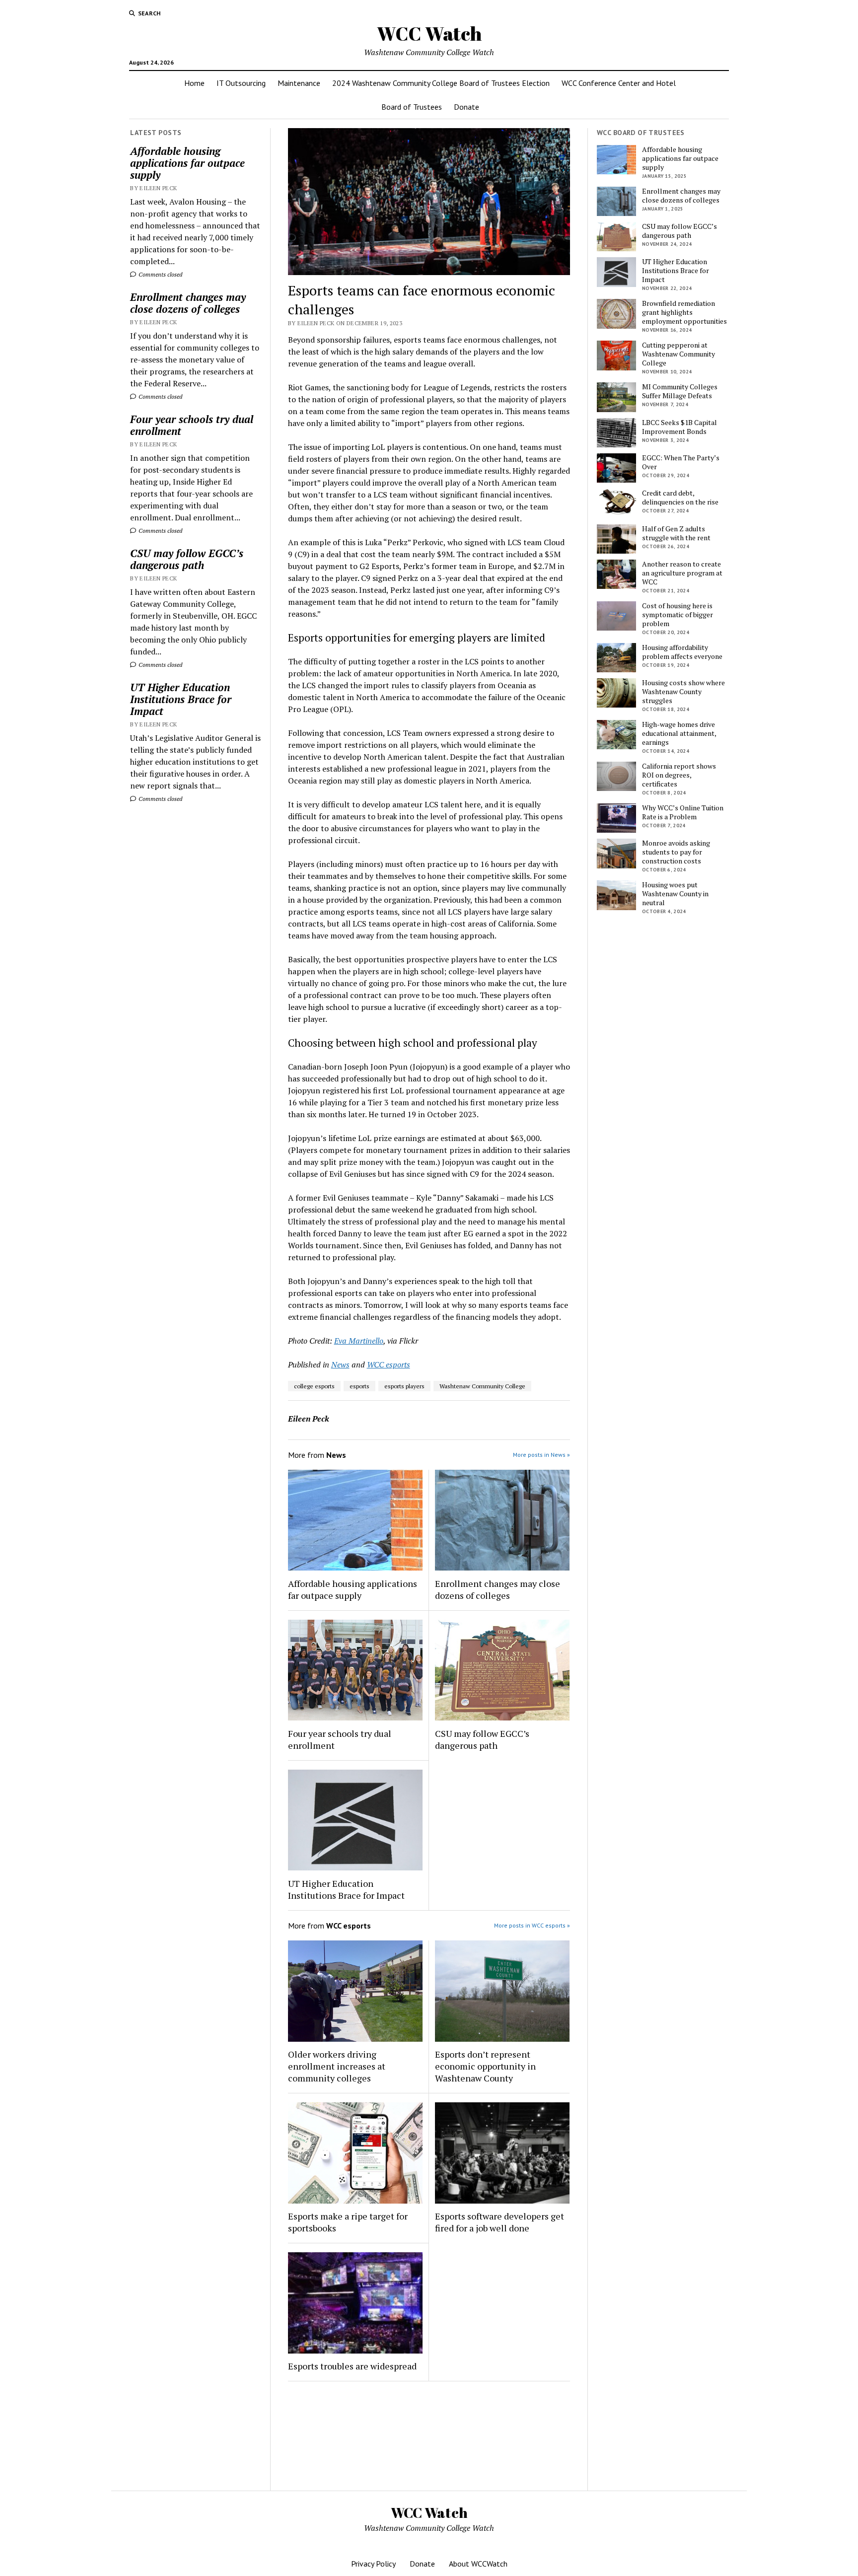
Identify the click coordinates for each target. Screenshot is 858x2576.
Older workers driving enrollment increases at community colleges (337, 2066)
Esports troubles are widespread (352, 2366)
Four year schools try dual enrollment (192, 425)
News (340, 1364)
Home (194, 83)
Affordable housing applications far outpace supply (187, 163)
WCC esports (389, 1364)
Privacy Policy (373, 2564)
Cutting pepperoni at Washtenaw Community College (679, 354)
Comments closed (160, 274)
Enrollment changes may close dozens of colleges (188, 303)
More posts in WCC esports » (532, 1925)
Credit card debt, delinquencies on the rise (680, 498)
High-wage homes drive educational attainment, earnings (679, 733)
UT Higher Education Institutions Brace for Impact (181, 699)
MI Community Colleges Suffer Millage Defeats (680, 391)
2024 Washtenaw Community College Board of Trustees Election (441, 83)
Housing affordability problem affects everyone (682, 652)
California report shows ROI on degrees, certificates (679, 775)
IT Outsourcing (241, 83)
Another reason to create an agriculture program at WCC (682, 573)
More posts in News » (541, 1455)
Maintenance (299, 83)
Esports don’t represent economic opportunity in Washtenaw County (485, 2066)
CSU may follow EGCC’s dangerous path (187, 559)
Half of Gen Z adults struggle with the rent (676, 533)
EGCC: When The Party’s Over (681, 462)
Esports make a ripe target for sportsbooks (348, 2222)
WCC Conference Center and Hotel (619, 83)
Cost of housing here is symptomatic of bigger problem (678, 615)
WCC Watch (429, 34)
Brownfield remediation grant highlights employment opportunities (684, 312)
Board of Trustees (412, 107)
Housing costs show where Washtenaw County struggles (683, 692)
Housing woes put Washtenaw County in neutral (675, 894)
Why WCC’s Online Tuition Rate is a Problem (683, 812)
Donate (466, 107)
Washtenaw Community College (482, 1386)
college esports (314, 1386)
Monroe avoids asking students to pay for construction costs (676, 852)
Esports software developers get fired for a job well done (500, 2222)
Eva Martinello (359, 1341)
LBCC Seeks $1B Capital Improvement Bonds (679, 427)
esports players (404, 1386)
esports (359, 1386)
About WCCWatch (478, 2564)
